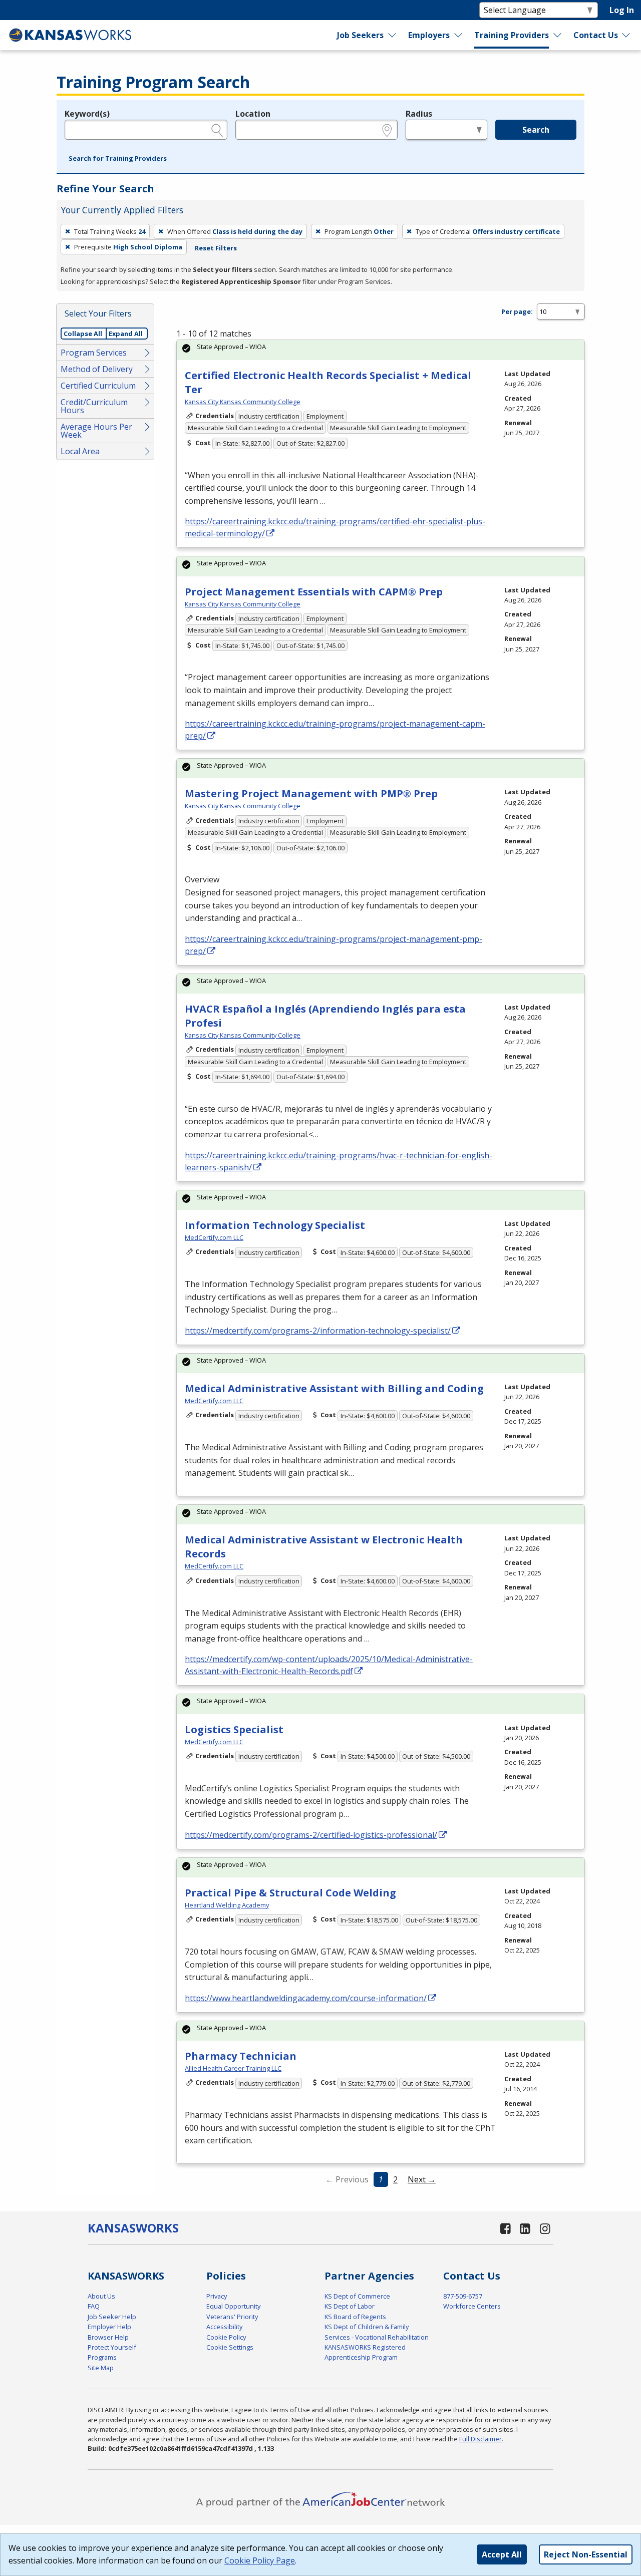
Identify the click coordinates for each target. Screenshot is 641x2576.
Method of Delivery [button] (97, 369)
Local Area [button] (80, 451)
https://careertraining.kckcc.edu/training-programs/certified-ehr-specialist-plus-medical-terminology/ (335, 527)
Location (253, 114)
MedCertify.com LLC (214, 1237)
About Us (101, 2296)
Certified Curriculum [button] (98, 386)
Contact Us (596, 35)
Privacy (217, 2296)
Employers (429, 35)
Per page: (517, 311)
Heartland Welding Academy (227, 1905)
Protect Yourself (112, 2347)
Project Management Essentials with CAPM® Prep (314, 592)
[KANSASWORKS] (71, 35)
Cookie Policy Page (260, 2560)
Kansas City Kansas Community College (243, 402)
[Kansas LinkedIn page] (525, 2228)
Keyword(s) (87, 114)
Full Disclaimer (480, 2439)
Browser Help (108, 2337)
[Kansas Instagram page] (545, 2228)
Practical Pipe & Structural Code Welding (290, 1893)
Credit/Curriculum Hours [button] (94, 406)
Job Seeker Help (112, 2317)
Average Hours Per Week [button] (96, 431)
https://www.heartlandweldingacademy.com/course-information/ (306, 1998)
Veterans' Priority (232, 2317)
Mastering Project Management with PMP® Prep (311, 793)
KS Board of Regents (355, 2317)
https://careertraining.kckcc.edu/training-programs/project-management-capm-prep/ (335, 730)
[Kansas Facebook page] (505, 2228)
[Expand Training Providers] (557, 35)
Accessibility (224, 2327)
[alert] (381, 350)
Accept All (502, 2554)
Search (536, 130)
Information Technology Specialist (275, 1225)
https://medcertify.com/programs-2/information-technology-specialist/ (318, 1331)
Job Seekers (360, 35)
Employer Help (109, 2327)
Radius (419, 114)
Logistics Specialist (234, 1729)
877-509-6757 (463, 2296)
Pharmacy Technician (241, 2056)
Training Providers (512, 35)
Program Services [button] (94, 353)
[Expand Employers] (459, 35)
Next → (422, 2179)
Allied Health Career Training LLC (233, 2068)
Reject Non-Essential (586, 2554)
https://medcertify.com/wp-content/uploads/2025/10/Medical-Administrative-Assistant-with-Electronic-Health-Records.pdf (329, 1665)
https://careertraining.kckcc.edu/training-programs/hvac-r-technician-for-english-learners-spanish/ (339, 1161)
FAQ (94, 2306)
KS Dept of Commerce (357, 2296)
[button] (118, 159)
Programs (102, 2357)
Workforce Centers (472, 2306)
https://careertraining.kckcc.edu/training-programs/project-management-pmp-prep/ (334, 945)
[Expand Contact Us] (626, 35)
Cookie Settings (230, 2347)
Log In (622, 10)
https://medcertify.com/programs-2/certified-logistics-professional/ (311, 1835)
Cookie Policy (226, 2337)
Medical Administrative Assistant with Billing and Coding (334, 1388)
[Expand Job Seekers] (393, 35)
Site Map (101, 2368)
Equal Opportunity (233, 2306)
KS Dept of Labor (350, 2306)
